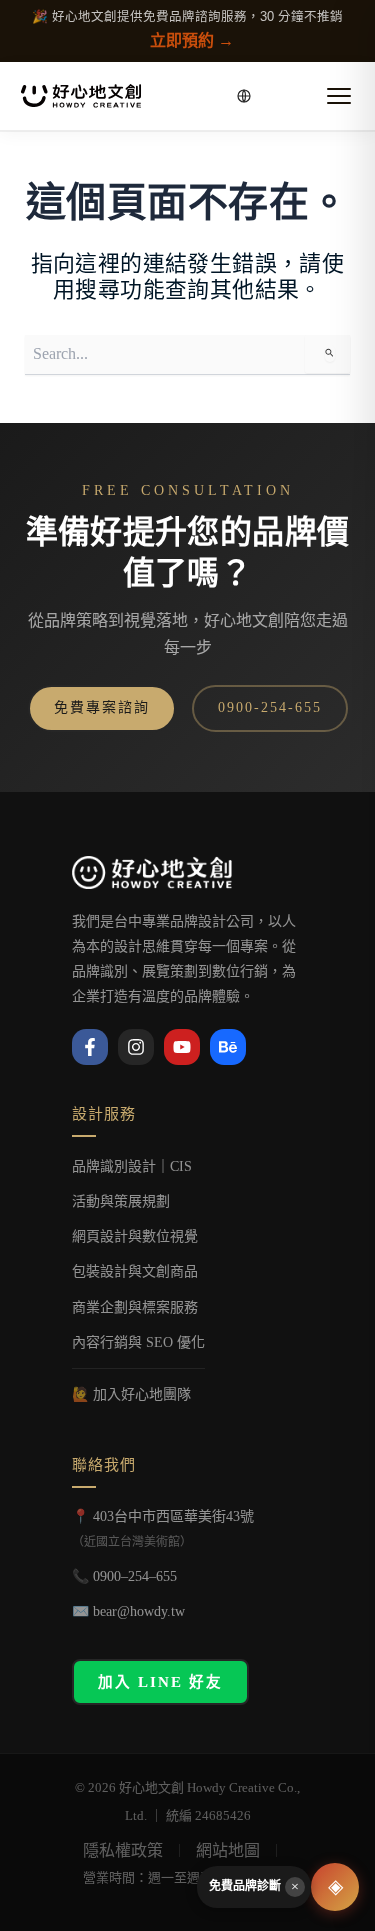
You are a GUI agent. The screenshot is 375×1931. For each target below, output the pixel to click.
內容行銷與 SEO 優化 (138, 1342)
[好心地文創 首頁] (81, 96)
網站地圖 (228, 1850)
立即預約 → (192, 40)
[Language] (244, 96)
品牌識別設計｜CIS (132, 1166)
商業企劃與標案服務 (135, 1307)
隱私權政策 (123, 1850)
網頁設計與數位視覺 (135, 1236)
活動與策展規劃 (121, 1201)
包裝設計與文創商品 (135, 1271)
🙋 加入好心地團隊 (131, 1394)
